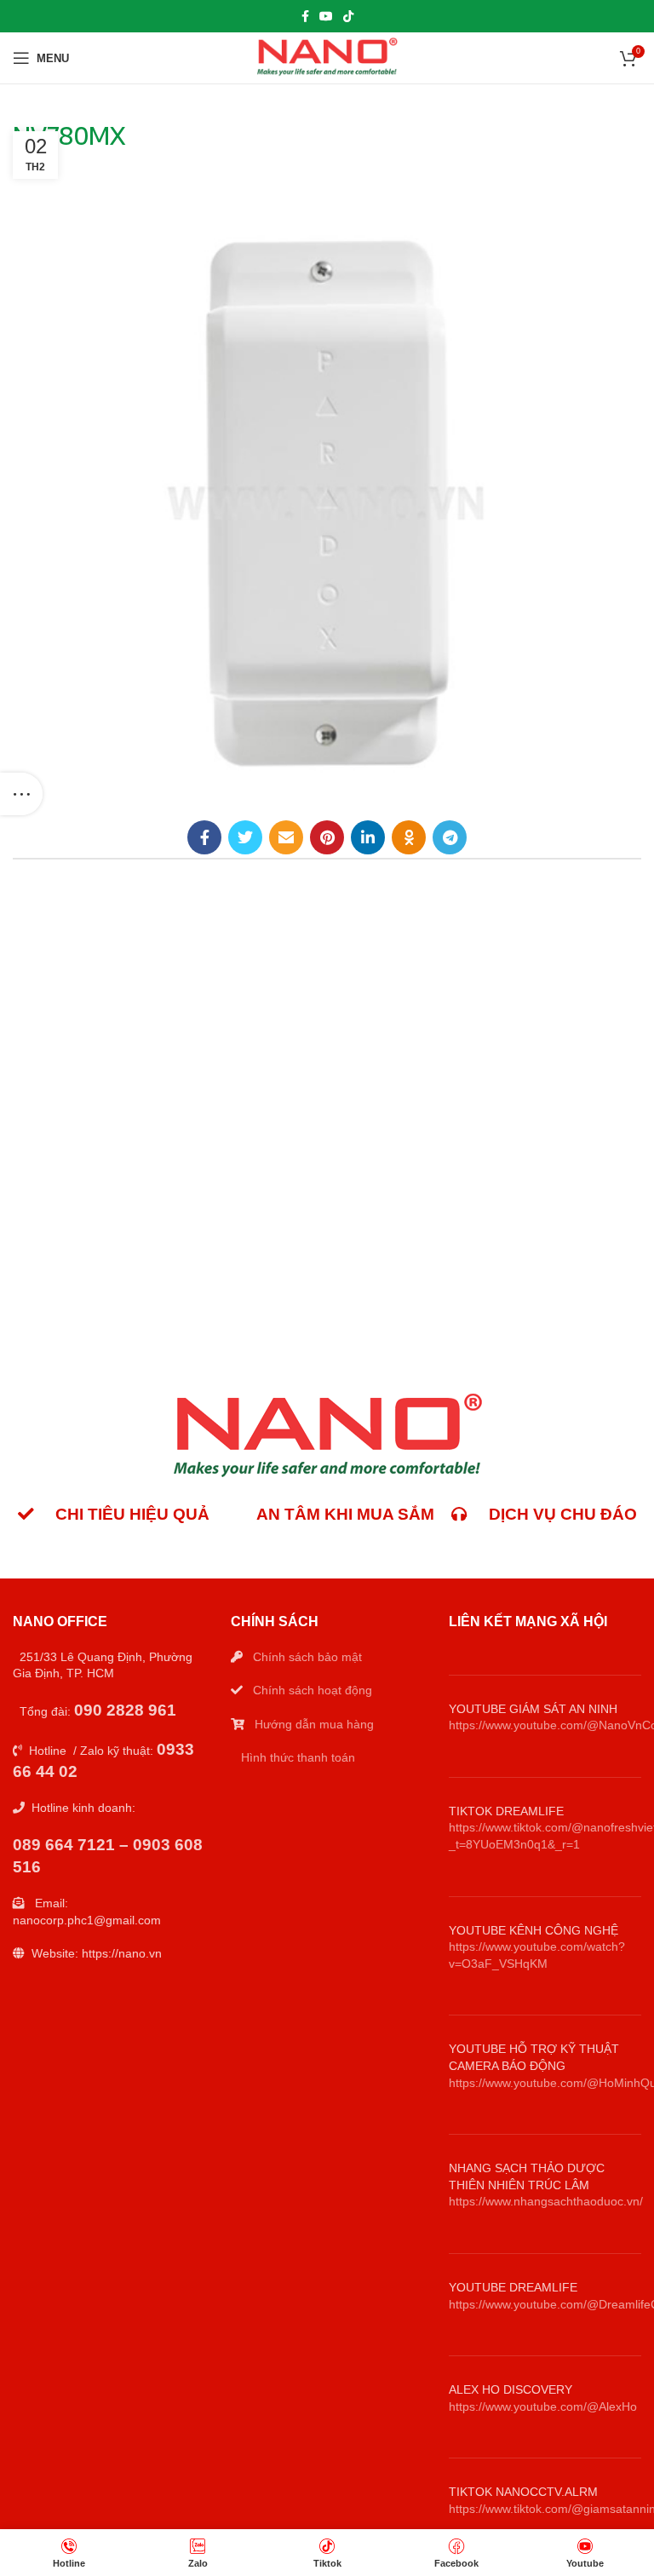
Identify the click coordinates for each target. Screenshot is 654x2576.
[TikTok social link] (348, 16)
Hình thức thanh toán (298, 1757)
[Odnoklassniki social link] (409, 837)
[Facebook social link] (305, 16)
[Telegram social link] (450, 837)
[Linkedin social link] (368, 837)
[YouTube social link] (326, 16)
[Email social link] (286, 837)
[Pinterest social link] (327, 837)
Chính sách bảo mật (307, 1657)
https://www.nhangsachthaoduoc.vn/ (546, 2201)
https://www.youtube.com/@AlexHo (543, 2406)
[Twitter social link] (245, 837)
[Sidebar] (21, 794)
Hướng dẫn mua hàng (314, 1724)
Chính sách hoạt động (313, 1690)
